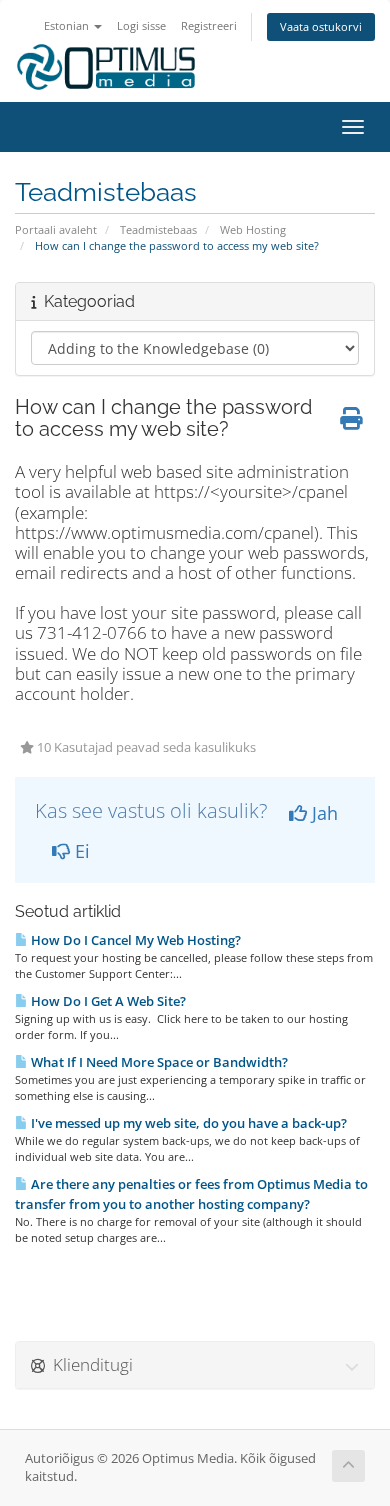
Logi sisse (141, 25)
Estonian (68, 25)
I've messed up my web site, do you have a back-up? (187, 1123)
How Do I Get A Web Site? (107, 1001)
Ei (80, 851)
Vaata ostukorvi (321, 26)
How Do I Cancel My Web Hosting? (134, 940)
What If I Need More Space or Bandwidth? (158, 1062)
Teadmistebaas (158, 229)
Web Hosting (253, 229)
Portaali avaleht (56, 229)
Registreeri (209, 25)
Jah (322, 813)
